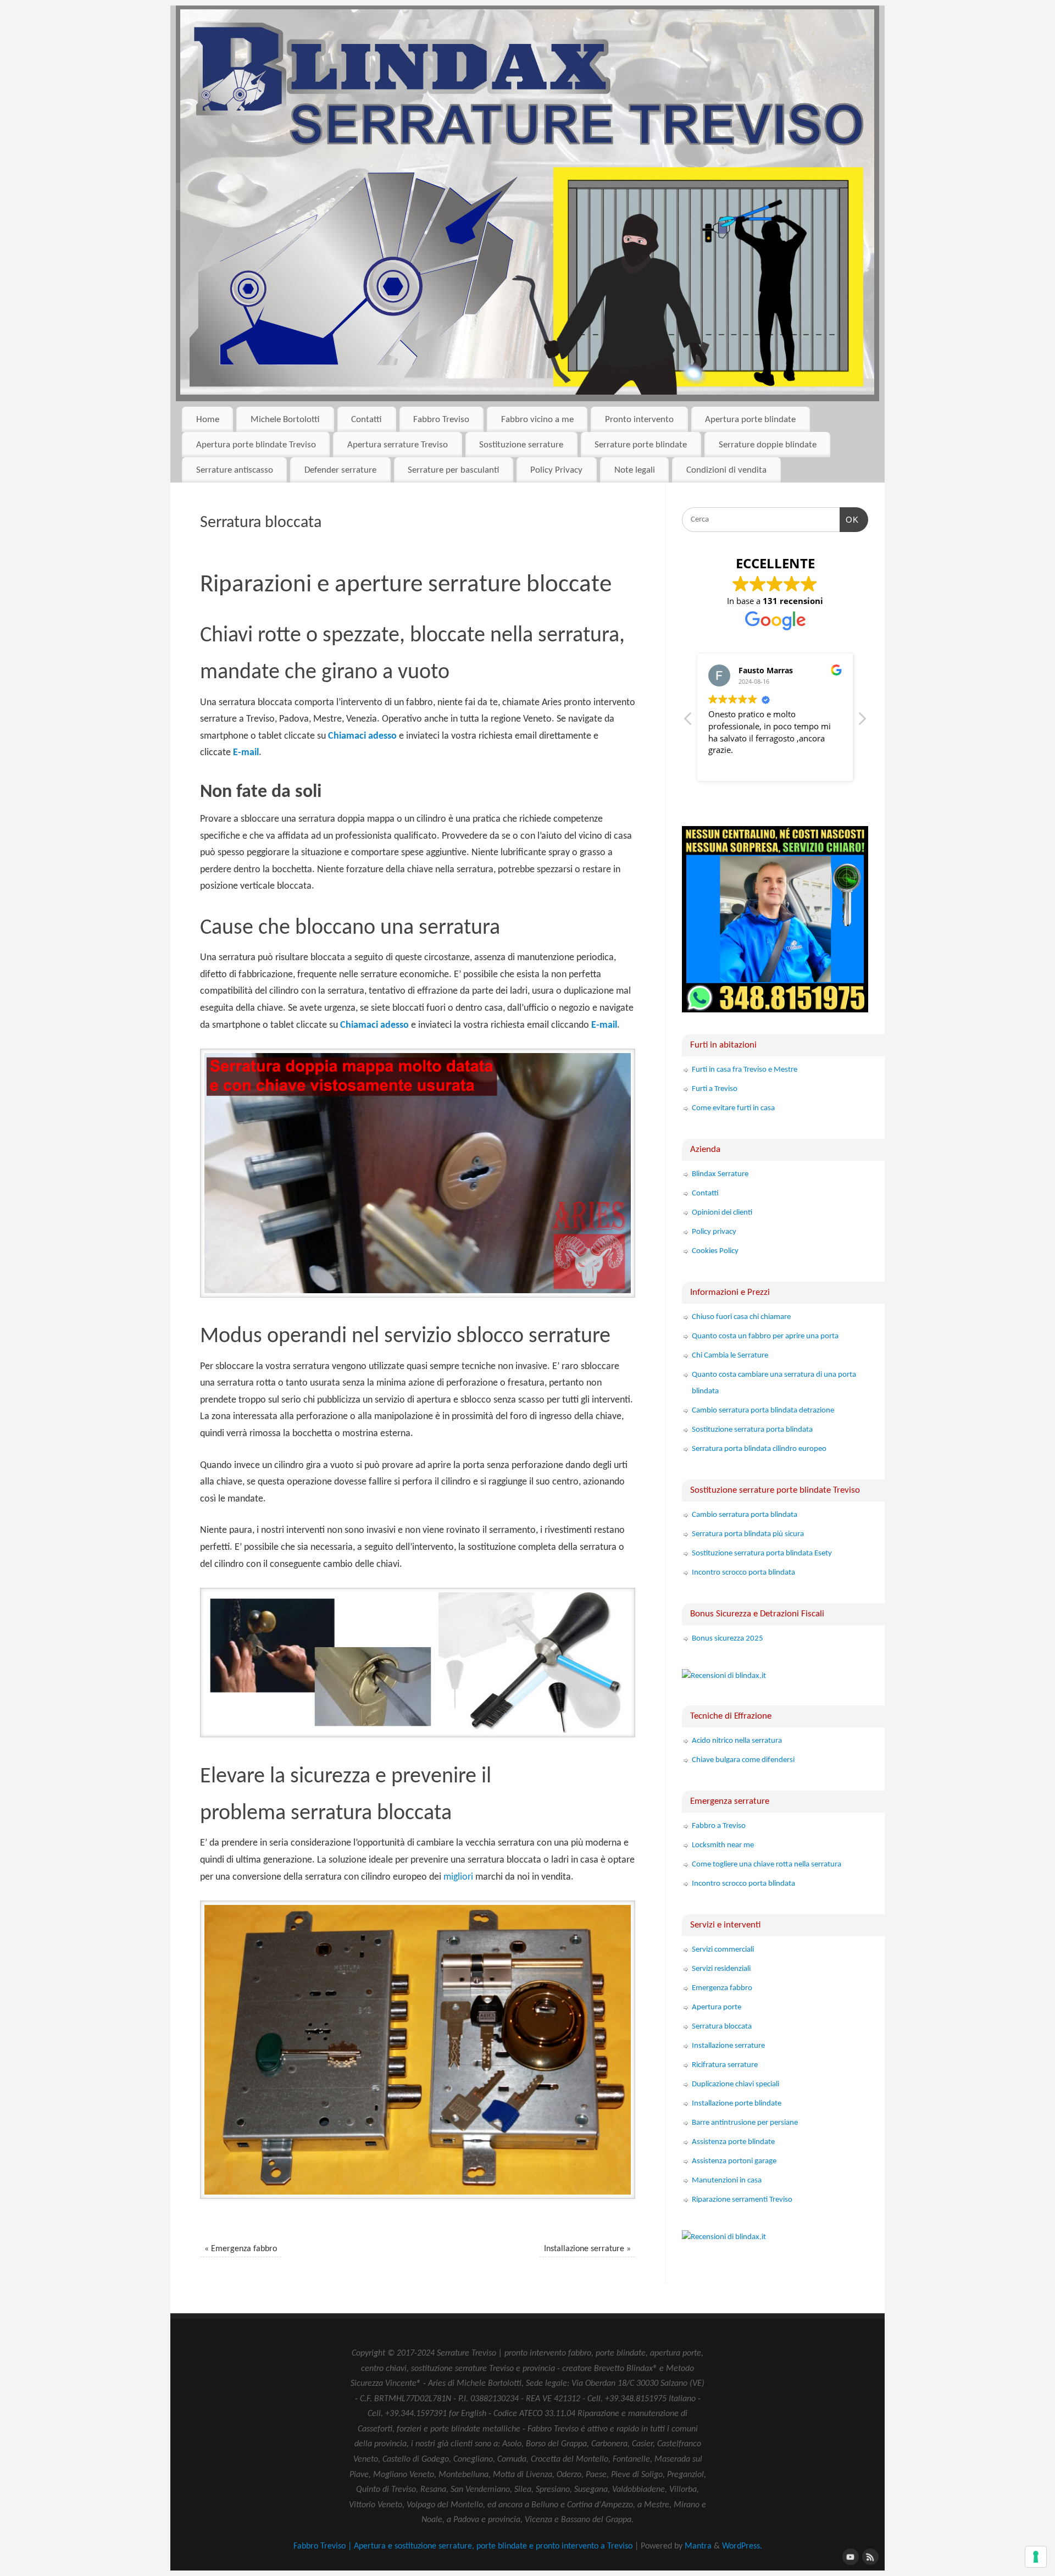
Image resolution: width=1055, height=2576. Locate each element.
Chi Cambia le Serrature (730, 1356)
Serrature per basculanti (453, 470)
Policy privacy (714, 1232)
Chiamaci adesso (362, 736)
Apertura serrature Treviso (398, 445)
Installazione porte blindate (737, 2104)
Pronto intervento (639, 420)
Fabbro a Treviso (719, 1826)
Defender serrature (340, 470)
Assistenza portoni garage (734, 2161)
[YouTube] (849, 2556)
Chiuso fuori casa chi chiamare (741, 1317)
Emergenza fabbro (241, 2249)
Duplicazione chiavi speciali (735, 2084)
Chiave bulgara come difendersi (743, 1760)
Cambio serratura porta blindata (745, 1515)
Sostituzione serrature (521, 445)
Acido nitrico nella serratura (737, 1741)
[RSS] (869, 2556)
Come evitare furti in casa (733, 1108)
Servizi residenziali (721, 1969)
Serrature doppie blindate (768, 445)
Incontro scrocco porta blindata (743, 1573)
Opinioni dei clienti (722, 1213)
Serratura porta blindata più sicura (748, 1534)
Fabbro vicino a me (537, 420)
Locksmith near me (723, 1845)
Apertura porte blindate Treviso (256, 445)
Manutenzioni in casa (727, 2181)
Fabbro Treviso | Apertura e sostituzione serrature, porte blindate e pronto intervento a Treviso (463, 2546)
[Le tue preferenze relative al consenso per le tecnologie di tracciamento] (1036, 2557)
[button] (862, 722)
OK (849, 519)
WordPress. (742, 2546)
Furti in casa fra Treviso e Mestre (745, 1070)
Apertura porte (717, 2007)
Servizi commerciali (723, 1950)
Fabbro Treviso (441, 420)
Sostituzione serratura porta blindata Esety (762, 1553)
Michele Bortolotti (285, 420)
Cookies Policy (715, 1251)
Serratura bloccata (722, 2027)
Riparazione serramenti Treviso (742, 2200)
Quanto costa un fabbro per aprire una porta (765, 1336)
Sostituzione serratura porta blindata (752, 1430)
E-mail (246, 753)
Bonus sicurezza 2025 (728, 1639)
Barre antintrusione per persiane (745, 2123)
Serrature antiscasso (235, 470)
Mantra (698, 2546)
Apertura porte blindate (750, 420)
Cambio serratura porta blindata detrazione (763, 1411)
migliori (458, 1877)
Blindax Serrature (720, 1174)
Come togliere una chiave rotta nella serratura (767, 1865)
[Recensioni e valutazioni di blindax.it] (724, 1676)
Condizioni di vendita (726, 470)
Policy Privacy (556, 470)
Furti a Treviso (715, 1089)
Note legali (635, 470)
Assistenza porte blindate (733, 2142)
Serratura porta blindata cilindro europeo (759, 1449)
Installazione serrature (587, 2249)
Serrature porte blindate (641, 445)
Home (208, 420)
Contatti (367, 420)
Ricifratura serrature (725, 2065)
